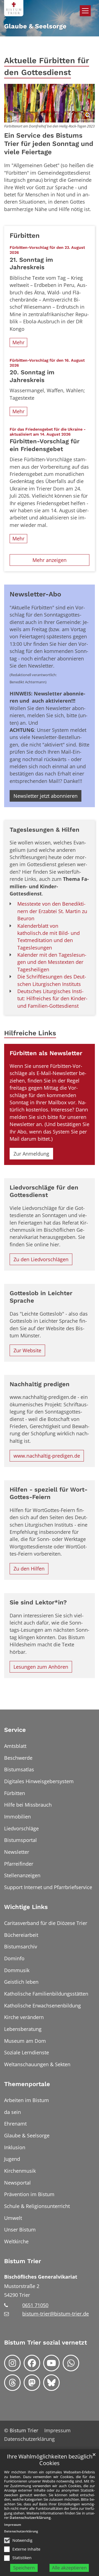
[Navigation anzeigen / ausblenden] (85, 11)
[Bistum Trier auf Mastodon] (32, 2383)
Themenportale (27, 2084)
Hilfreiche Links (30, 1033)
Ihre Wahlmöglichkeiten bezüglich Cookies (50, 2460)
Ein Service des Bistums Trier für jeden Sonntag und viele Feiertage (49, 144)
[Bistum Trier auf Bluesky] (51, 2383)
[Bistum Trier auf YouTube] (51, 2363)
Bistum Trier (23, 2261)
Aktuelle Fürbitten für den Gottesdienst (47, 66)
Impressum (13, 2525)
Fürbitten (25, 235)
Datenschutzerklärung (30, 2518)
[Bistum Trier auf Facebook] (32, 2363)
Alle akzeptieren (69, 2568)
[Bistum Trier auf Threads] (12, 2383)
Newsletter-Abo (35, 594)
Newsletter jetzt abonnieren (46, 796)
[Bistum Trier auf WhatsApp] (71, 2363)
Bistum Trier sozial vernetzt (46, 2342)
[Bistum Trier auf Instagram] (12, 2363)
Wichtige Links (26, 1907)
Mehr (18, 342)
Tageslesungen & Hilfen (45, 830)
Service (15, 1730)
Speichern (24, 2568)
